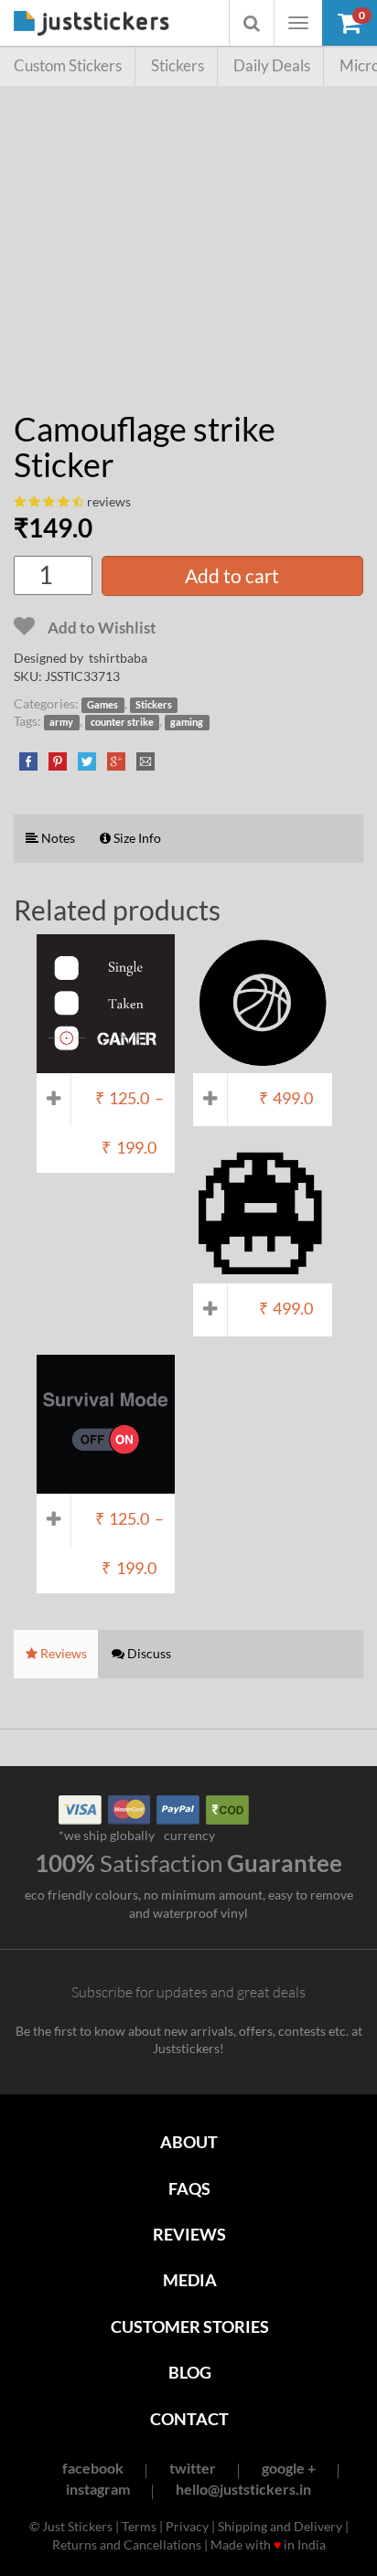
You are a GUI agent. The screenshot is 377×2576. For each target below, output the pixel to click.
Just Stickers (92, 24)
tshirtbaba (118, 658)
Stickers (178, 65)
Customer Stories (190, 2326)
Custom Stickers (68, 65)
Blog (190, 2372)
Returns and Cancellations (127, 2544)
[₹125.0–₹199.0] (106, 1064)
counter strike (122, 722)
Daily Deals (272, 65)
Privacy (187, 2526)
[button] (350, 23)
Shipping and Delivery (280, 2526)
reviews (109, 501)
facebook (93, 2468)
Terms (139, 2526)
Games (102, 705)
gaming (187, 722)
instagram (98, 2489)
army (61, 722)
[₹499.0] (262, 1064)
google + (289, 2468)
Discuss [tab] (148, 1653)
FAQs (189, 2188)
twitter (193, 2468)
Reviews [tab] (62, 1653)
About (189, 2142)
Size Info (136, 838)
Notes (57, 838)
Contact (189, 2419)
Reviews (189, 2234)
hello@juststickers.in (243, 2489)
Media (190, 2280)
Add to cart (232, 575)
